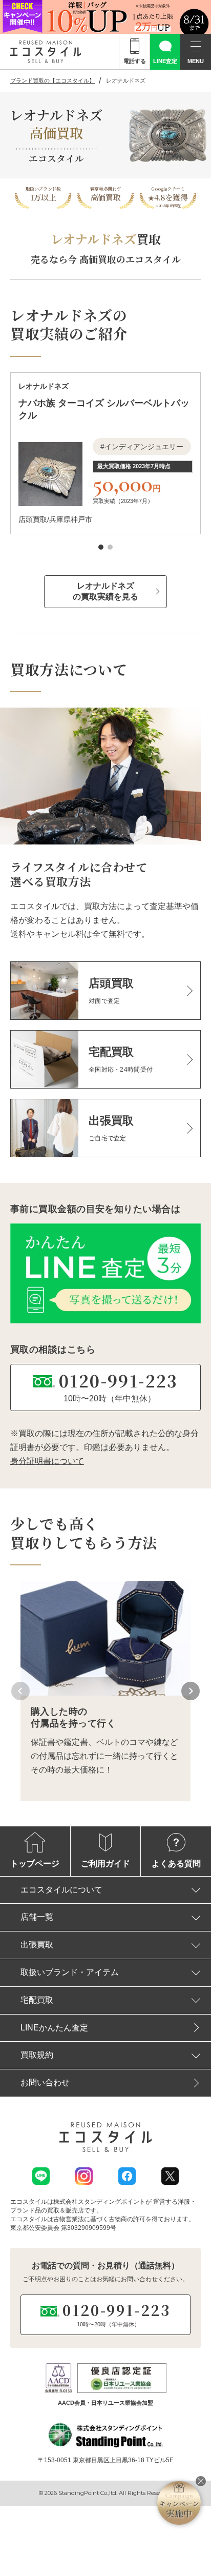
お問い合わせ (45, 2082)
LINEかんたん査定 (54, 2028)
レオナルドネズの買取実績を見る (105, 591)
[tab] (101, 547)
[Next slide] (191, 1691)
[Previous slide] (20, 1691)
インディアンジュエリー (144, 447)
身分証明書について (47, 1461)
